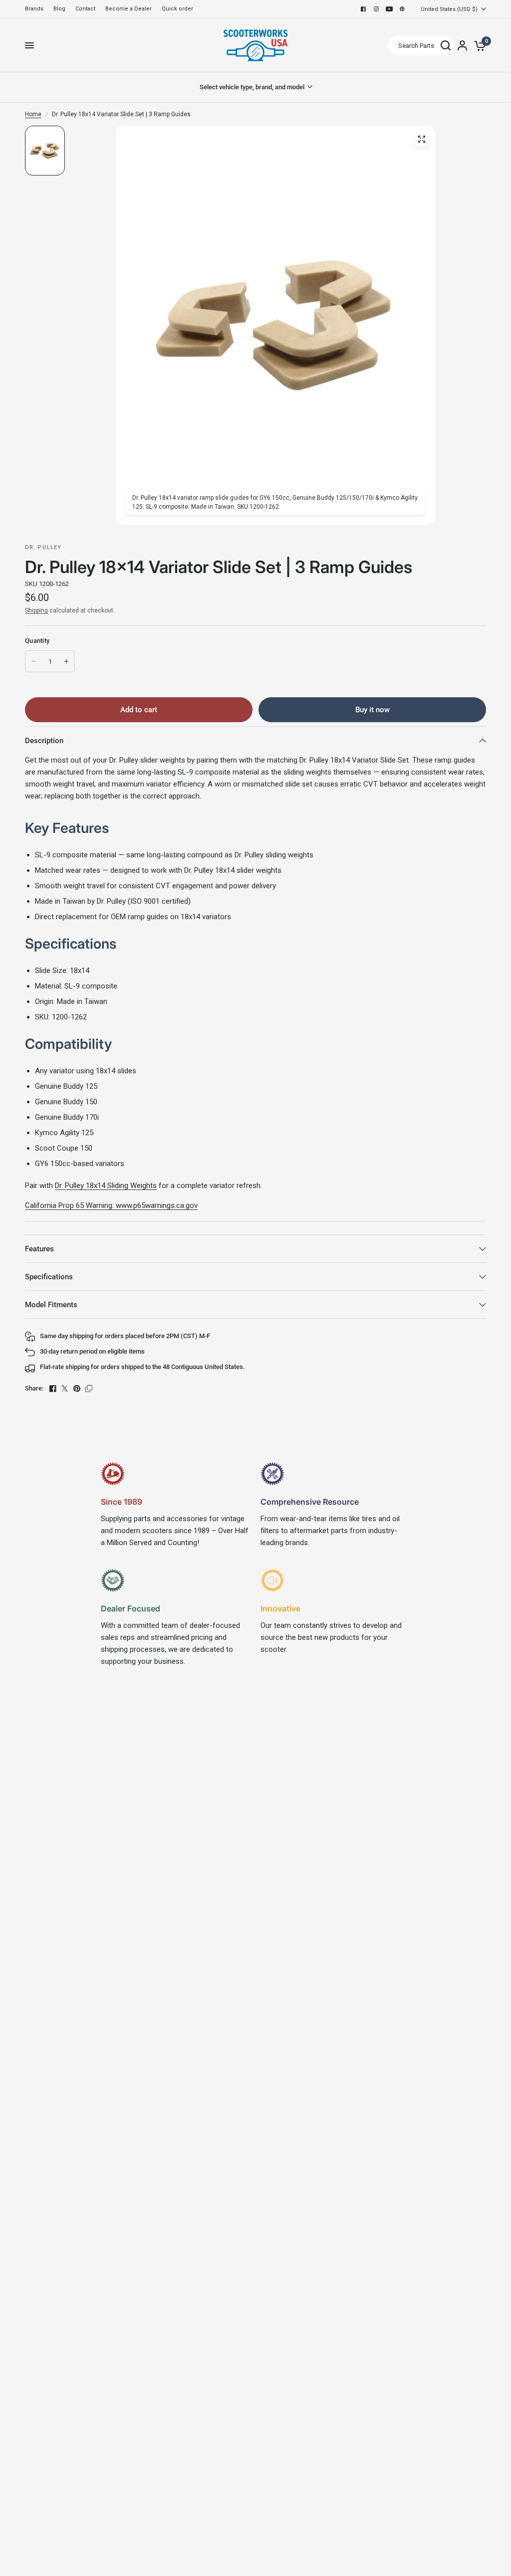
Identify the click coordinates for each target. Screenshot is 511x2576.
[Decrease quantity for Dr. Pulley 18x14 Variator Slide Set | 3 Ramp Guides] (33, 661)
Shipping (36, 610)
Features (39, 1249)
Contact (85, 9)
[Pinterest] (402, 9)
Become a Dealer (128, 9)
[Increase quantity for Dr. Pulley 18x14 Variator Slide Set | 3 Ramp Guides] (66, 661)
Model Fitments (51, 1305)
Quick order (177, 9)
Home (33, 114)
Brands (34, 9)
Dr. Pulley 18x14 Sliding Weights (106, 1186)
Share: (34, 1388)
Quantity (37, 641)
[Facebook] (363, 9)
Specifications (49, 1277)
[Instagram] (376, 9)
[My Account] (462, 45)
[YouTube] (389, 9)
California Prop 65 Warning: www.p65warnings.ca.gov (111, 1205)
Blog (59, 9)
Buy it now (373, 710)
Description (44, 741)
